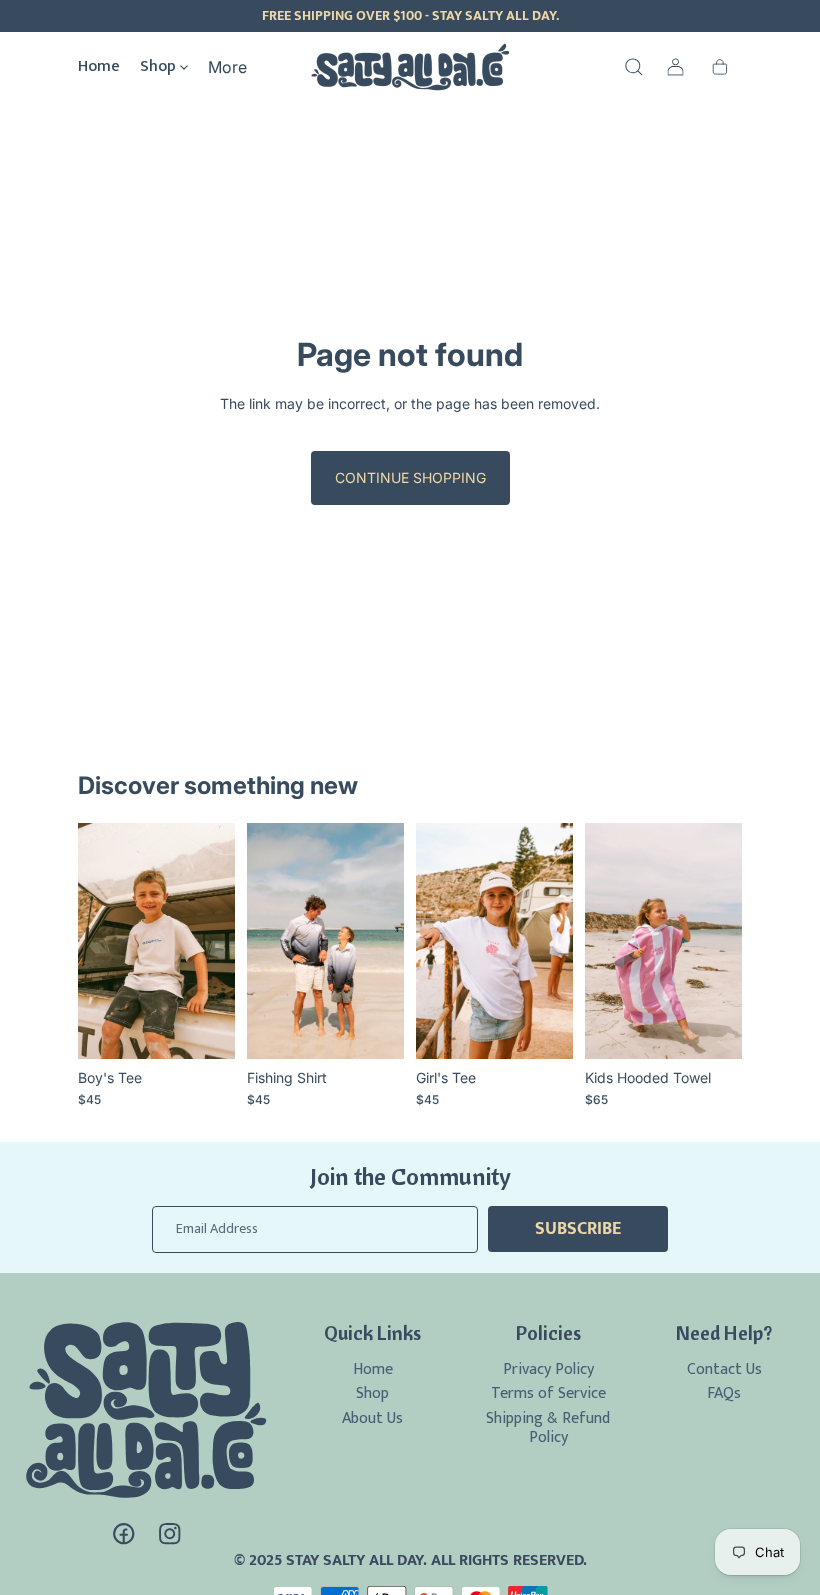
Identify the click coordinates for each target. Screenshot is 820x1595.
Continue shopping (410, 477)
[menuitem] (227, 67)
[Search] (634, 67)
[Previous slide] (269, 941)
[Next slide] (382, 941)
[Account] (676, 67)
